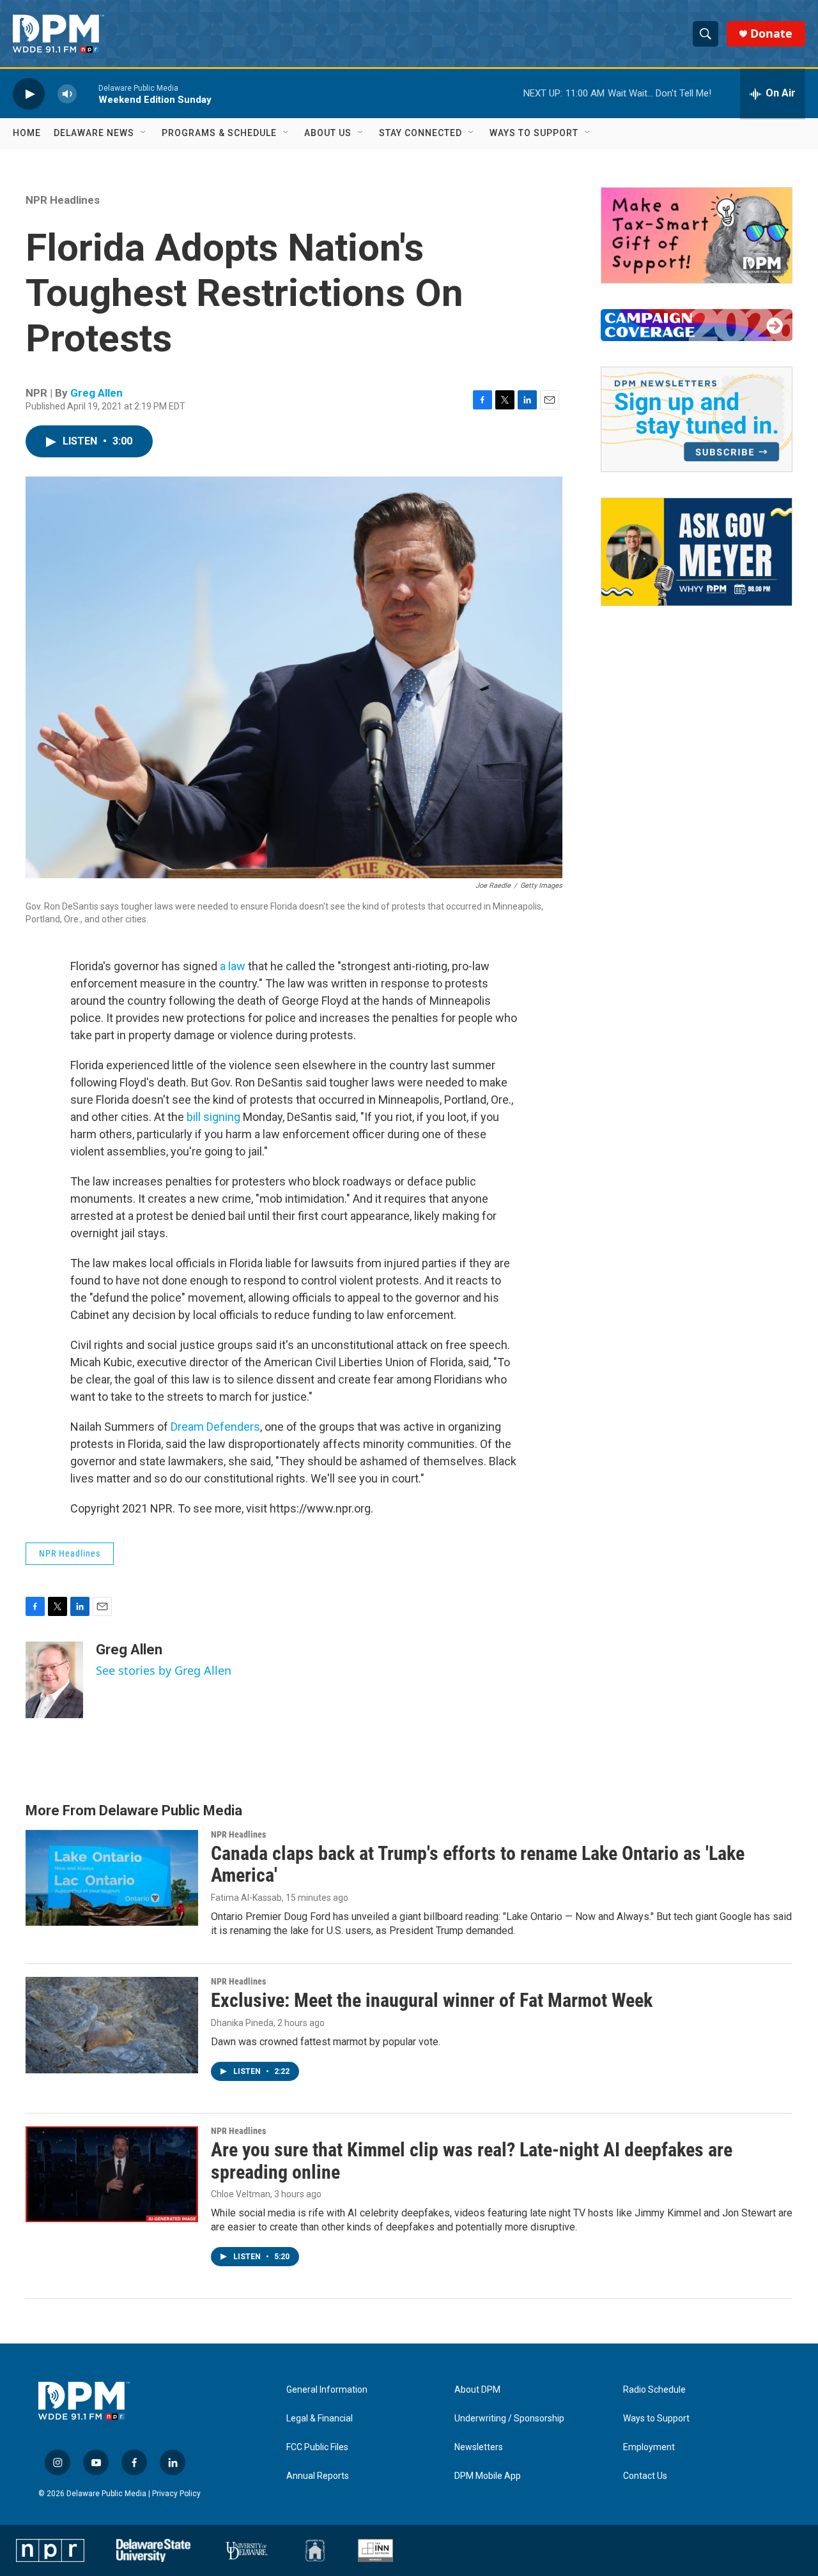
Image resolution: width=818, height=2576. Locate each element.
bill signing (213, 1117)
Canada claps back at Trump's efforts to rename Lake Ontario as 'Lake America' (478, 1864)
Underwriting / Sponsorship (509, 2419)
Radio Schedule (654, 2390)
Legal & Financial (320, 2419)
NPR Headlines (63, 200)
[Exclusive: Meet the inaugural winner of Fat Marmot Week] (112, 2025)
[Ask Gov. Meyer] (697, 552)
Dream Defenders (215, 1427)
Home (27, 133)
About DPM (477, 2390)
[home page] (58, 34)
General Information (327, 2390)
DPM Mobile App (488, 2476)
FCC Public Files (317, 2447)
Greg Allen (96, 393)
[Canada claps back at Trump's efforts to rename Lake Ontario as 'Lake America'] (112, 1878)
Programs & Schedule (219, 133)
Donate (771, 34)
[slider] (88, 94)
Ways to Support (534, 133)
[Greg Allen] (54, 1680)
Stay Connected (421, 133)
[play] (29, 94)
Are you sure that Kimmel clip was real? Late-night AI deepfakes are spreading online (472, 2161)
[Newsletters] (697, 419)
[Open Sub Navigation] (144, 133)
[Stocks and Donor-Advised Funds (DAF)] (697, 235)
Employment (649, 2447)
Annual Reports (318, 2476)
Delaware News (94, 133)
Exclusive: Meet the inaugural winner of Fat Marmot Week (432, 2000)
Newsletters (479, 2447)
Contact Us (645, 2476)
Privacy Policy (176, 2494)
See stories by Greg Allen (164, 1670)
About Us (328, 133)
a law (233, 966)
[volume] (67, 94)
